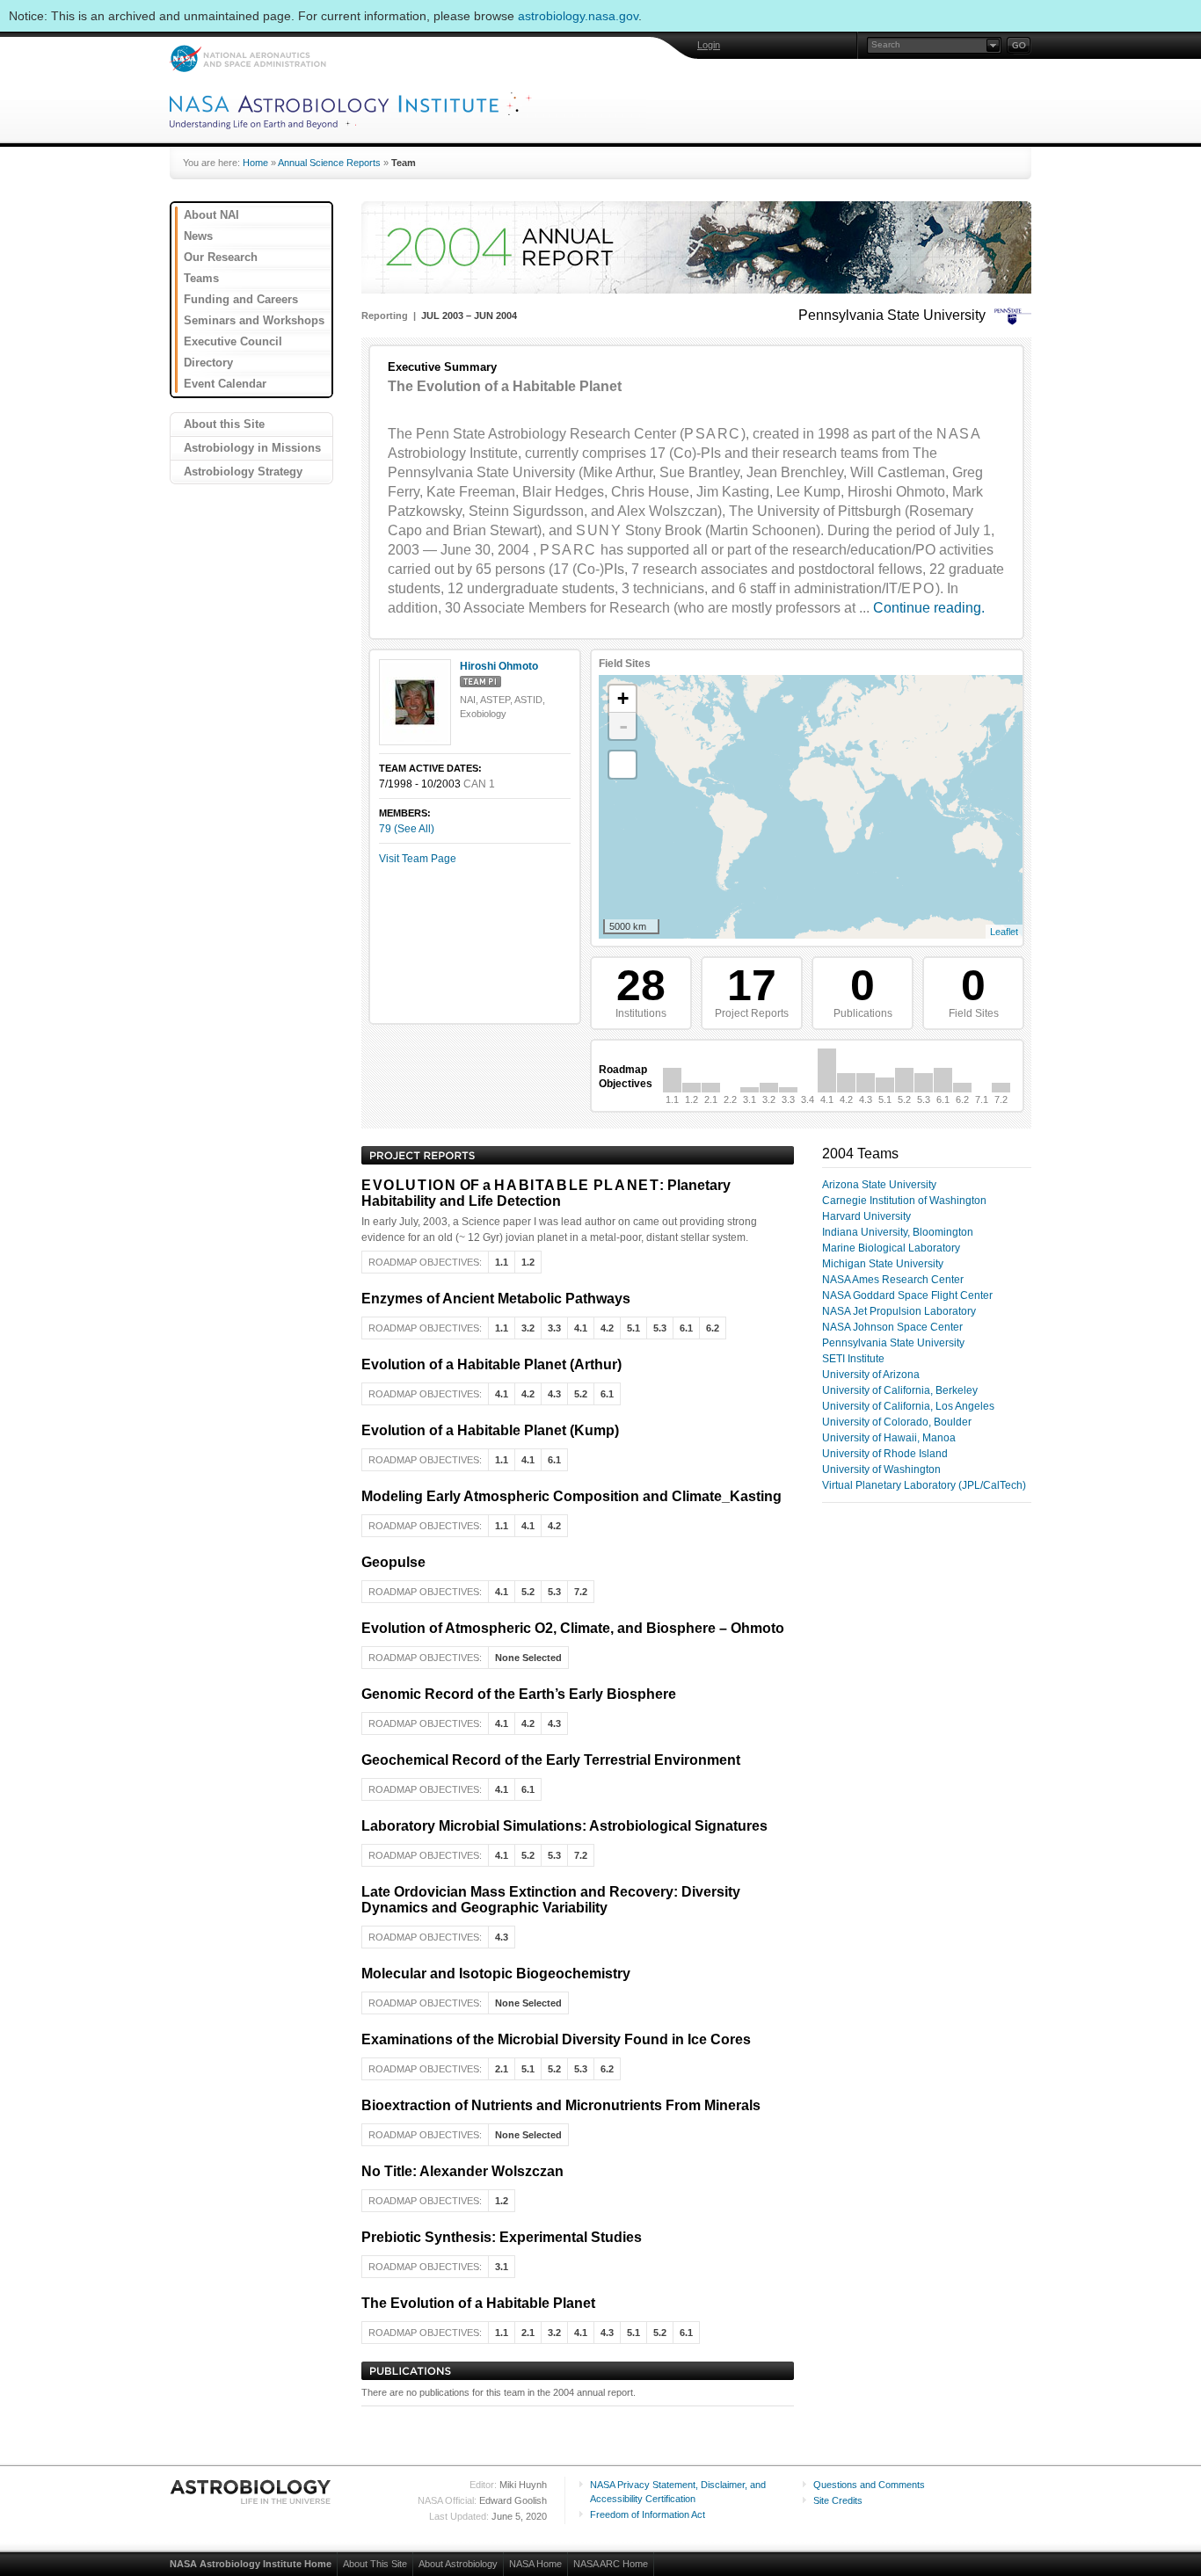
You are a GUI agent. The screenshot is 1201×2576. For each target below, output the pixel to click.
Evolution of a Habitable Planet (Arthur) (491, 1364)
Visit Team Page (418, 859)
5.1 (885, 1099)
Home (255, 163)
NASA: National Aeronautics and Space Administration (247, 58)
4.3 (866, 1099)
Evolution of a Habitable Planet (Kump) (490, 1430)
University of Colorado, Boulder (897, 1422)
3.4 (808, 1099)
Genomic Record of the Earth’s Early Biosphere (519, 1694)
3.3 (788, 1099)
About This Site (375, 2564)
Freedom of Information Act (648, 2514)
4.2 (846, 1099)
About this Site (224, 424)
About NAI (211, 215)
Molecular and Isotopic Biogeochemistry (496, 1974)
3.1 (750, 1099)
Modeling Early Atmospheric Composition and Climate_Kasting (571, 1496)
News (198, 236)
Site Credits (838, 2500)
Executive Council (233, 341)
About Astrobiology (458, 2564)
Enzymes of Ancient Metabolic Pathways (496, 1299)
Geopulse (393, 1562)
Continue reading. (929, 608)
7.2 (1001, 1099)
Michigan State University (883, 1264)
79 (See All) (407, 829)
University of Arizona (871, 1375)
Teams (201, 278)
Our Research (221, 257)
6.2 (962, 1099)
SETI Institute (853, 1359)
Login (709, 45)
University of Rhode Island (885, 1454)
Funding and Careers (241, 299)
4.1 (827, 1099)
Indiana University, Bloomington (898, 1232)
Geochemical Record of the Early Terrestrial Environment (551, 1760)
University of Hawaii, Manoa (889, 1438)
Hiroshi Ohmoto (499, 666)
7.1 (982, 1099)
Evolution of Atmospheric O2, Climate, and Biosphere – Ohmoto (573, 1628)
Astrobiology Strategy (243, 472)
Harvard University (866, 1216)
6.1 (943, 1099)
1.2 (691, 1099)
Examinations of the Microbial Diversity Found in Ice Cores (556, 2039)
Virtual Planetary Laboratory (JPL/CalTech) (924, 1485)
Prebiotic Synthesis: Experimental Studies (502, 2237)
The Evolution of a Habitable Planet (478, 2303)
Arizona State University (879, 1185)
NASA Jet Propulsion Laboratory (899, 1311)
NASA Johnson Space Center (892, 1327)
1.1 (672, 1099)
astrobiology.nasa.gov (578, 16)
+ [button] (623, 698)
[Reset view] (622, 765)
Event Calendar (225, 384)
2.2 (730, 1099)
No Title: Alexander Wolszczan (462, 2171)
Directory (208, 363)
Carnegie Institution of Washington (904, 1201)
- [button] (623, 726)
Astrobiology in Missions (252, 448)
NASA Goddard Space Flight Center (907, 1295)
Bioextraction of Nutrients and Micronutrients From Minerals (561, 2105)
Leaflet (1004, 932)
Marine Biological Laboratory (891, 1248)
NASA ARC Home (611, 2564)
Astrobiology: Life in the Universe (251, 2492)
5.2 (904, 1099)
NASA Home (535, 2564)
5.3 (924, 1099)
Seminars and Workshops (254, 320)
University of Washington (881, 1469)
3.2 (769, 1099)
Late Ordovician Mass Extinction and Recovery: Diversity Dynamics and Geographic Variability (551, 1900)
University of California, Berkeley (900, 1390)
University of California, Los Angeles (908, 1406)
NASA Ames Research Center (893, 1280)
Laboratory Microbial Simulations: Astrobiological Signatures (564, 1826)
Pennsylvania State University (893, 1343)
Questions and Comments (869, 2485)
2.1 (711, 1099)
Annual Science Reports (329, 163)
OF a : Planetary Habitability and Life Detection (546, 1193)
